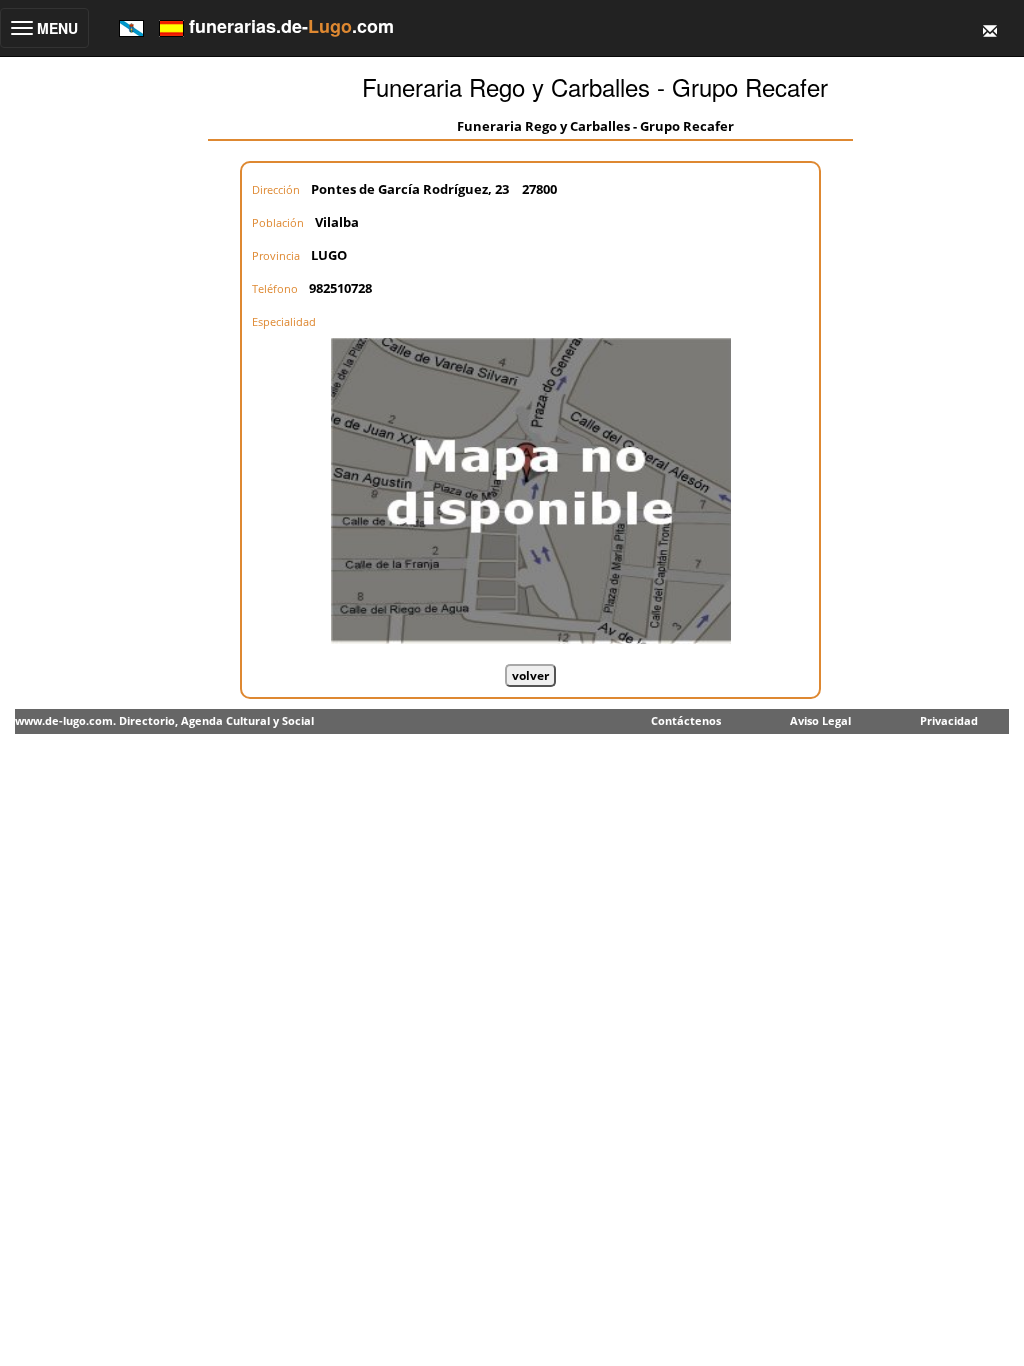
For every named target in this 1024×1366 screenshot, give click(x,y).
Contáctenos (686, 720)
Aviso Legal (820, 720)
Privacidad (949, 720)
